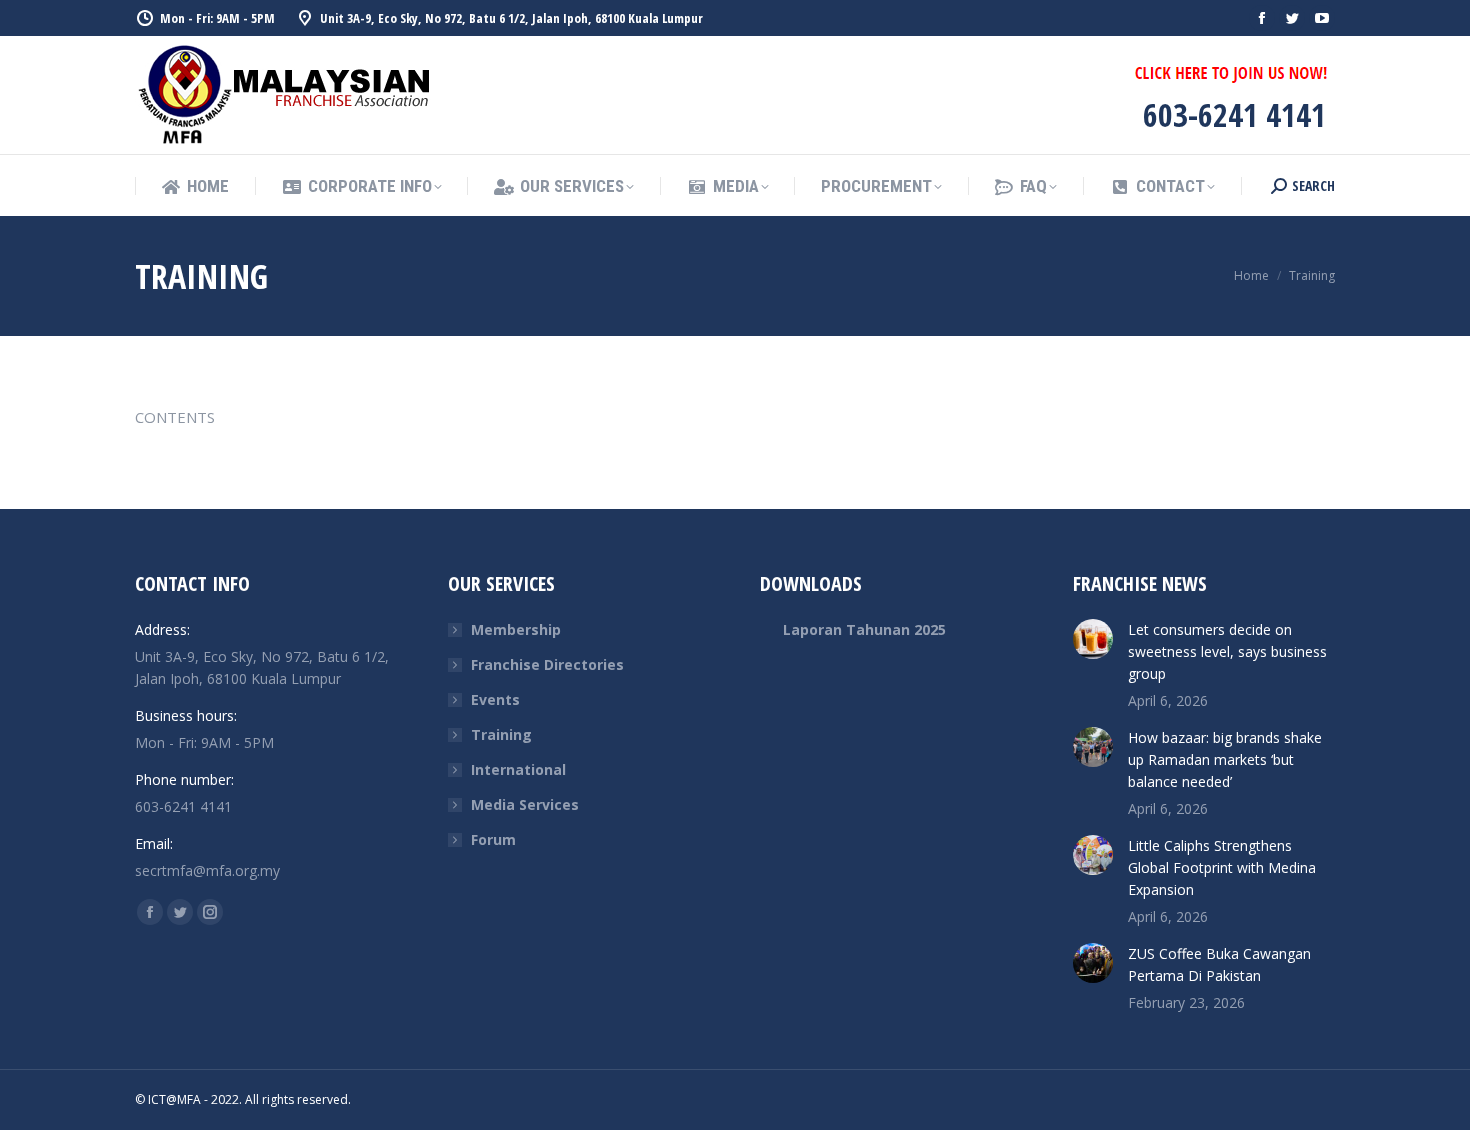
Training (501, 734)
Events (495, 699)
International (518, 769)
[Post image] (1093, 639)
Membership (516, 629)
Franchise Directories (547, 664)
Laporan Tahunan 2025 (864, 629)
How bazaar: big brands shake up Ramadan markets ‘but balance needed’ (1225, 759)
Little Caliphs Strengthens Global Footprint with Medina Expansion (1222, 867)
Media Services (525, 804)
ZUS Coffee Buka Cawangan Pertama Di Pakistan (1219, 964)
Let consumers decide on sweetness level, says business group (1227, 651)
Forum (493, 839)
